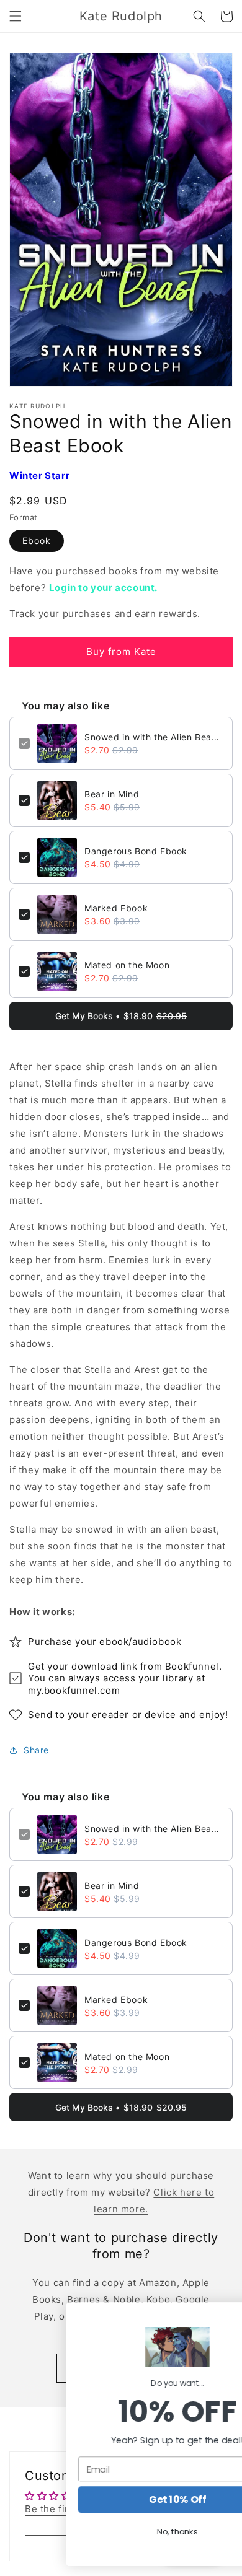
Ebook (37, 541)
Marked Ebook (116, 908)
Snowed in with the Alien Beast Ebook (154, 737)
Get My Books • (121, 1016)
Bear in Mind (112, 794)
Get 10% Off (121, 2500)
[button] (16, 16)
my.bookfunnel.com (74, 1690)
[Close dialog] (220, 2315)
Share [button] (36, 1750)
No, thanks (121, 2532)
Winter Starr (39, 475)
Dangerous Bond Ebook (136, 851)
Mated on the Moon (127, 965)
